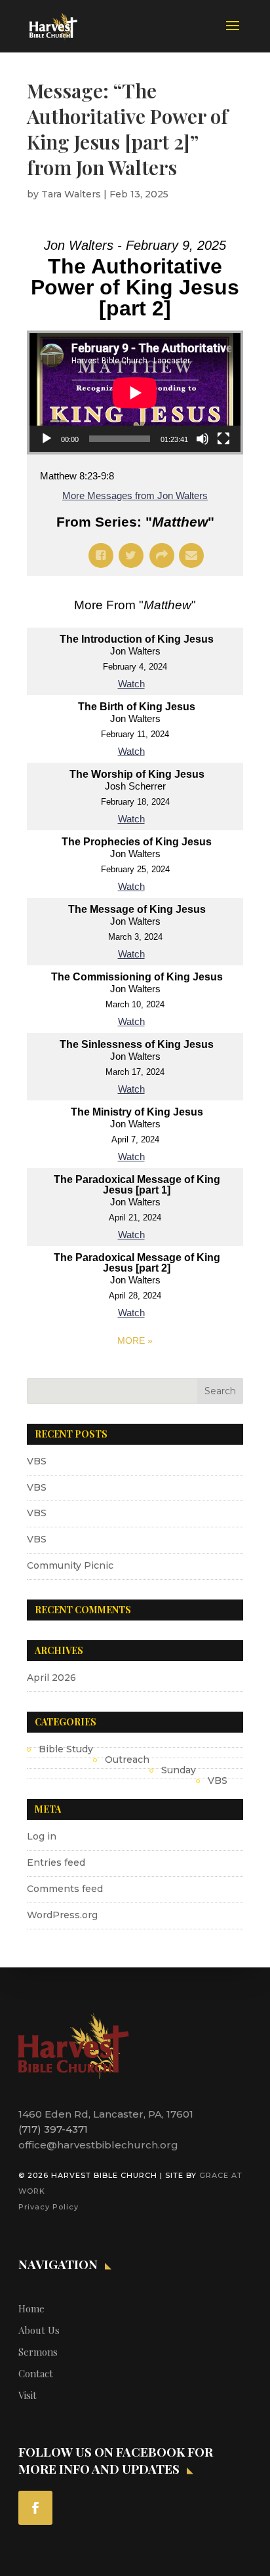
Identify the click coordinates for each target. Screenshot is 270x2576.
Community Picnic (70, 1565)
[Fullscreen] (223, 439)
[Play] (47, 439)
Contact (36, 2373)
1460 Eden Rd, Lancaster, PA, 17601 (106, 2114)
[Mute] (202, 439)
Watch (131, 684)
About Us (39, 2330)
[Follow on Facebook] (35, 2508)
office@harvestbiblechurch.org (98, 2145)
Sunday (179, 1770)
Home (31, 2308)
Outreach (127, 1760)
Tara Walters (71, 194)
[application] (135, 392)
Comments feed (65, 1889)
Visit (28, 2395)
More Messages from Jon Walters (135, 495)
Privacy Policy (48, 2207)
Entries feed (56, 1862)
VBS (37, 1461)
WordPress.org (62, 1915)
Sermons (38, 2352)
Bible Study (66, 1749)
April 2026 (51, 1678)
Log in (42, 1836)
